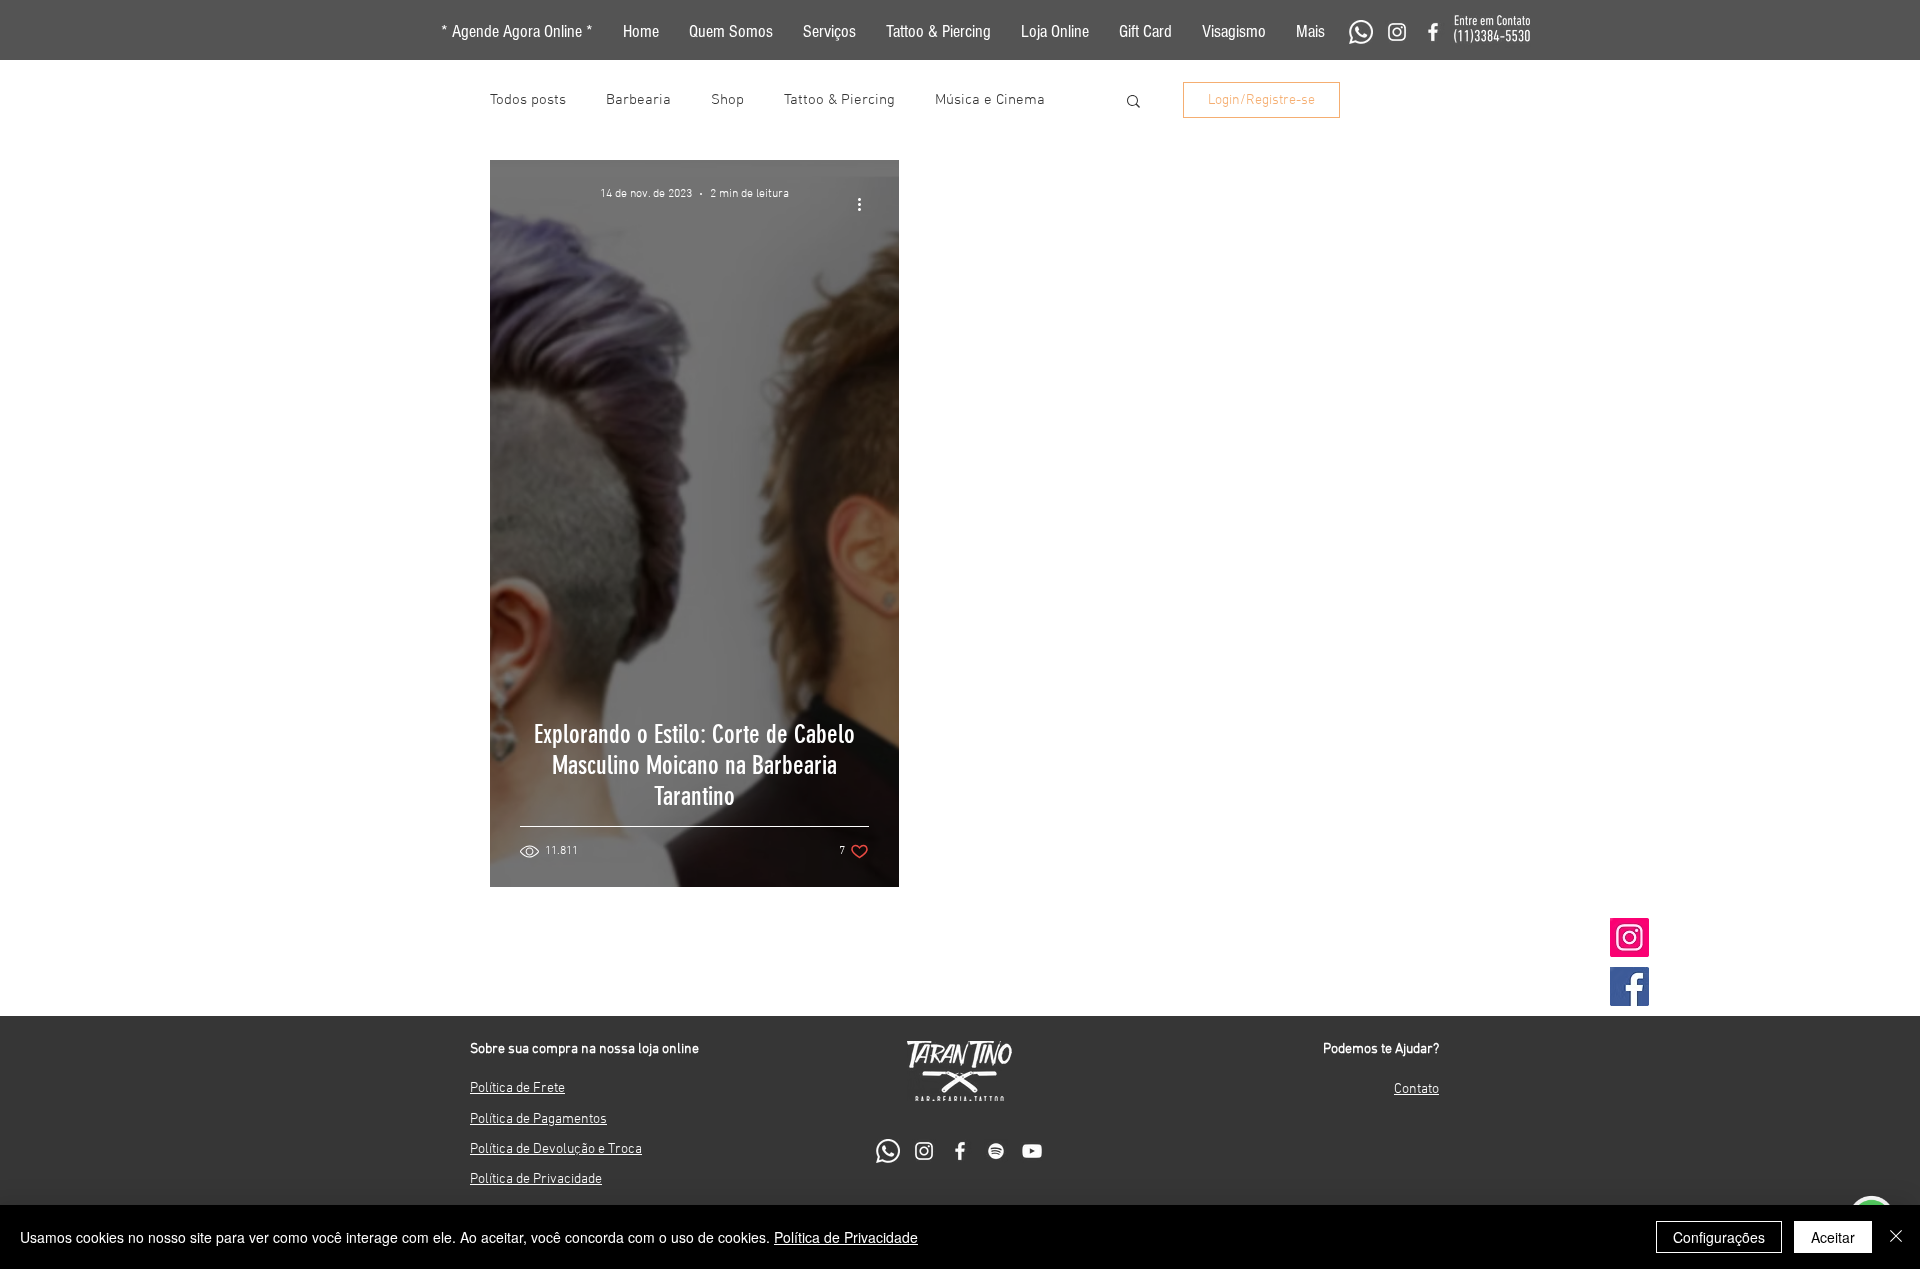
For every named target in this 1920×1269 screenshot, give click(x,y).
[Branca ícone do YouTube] (1032, 1151)
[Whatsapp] (1361, 32)
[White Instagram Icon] (1397, 32)
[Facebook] (1629, 986)
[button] (1310, 32)
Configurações (1719, 1237)
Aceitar (1833, 1237)
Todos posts (528, 100)
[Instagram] (1629, 937)
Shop (727, 100)
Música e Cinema (990, 100)
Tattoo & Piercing (839, 100)
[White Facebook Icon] (1433, 32)
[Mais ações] (866, 204)
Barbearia (638, 100)
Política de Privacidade (846, 1237)
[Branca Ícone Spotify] (996, 1151)
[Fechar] (1896, 1237)
